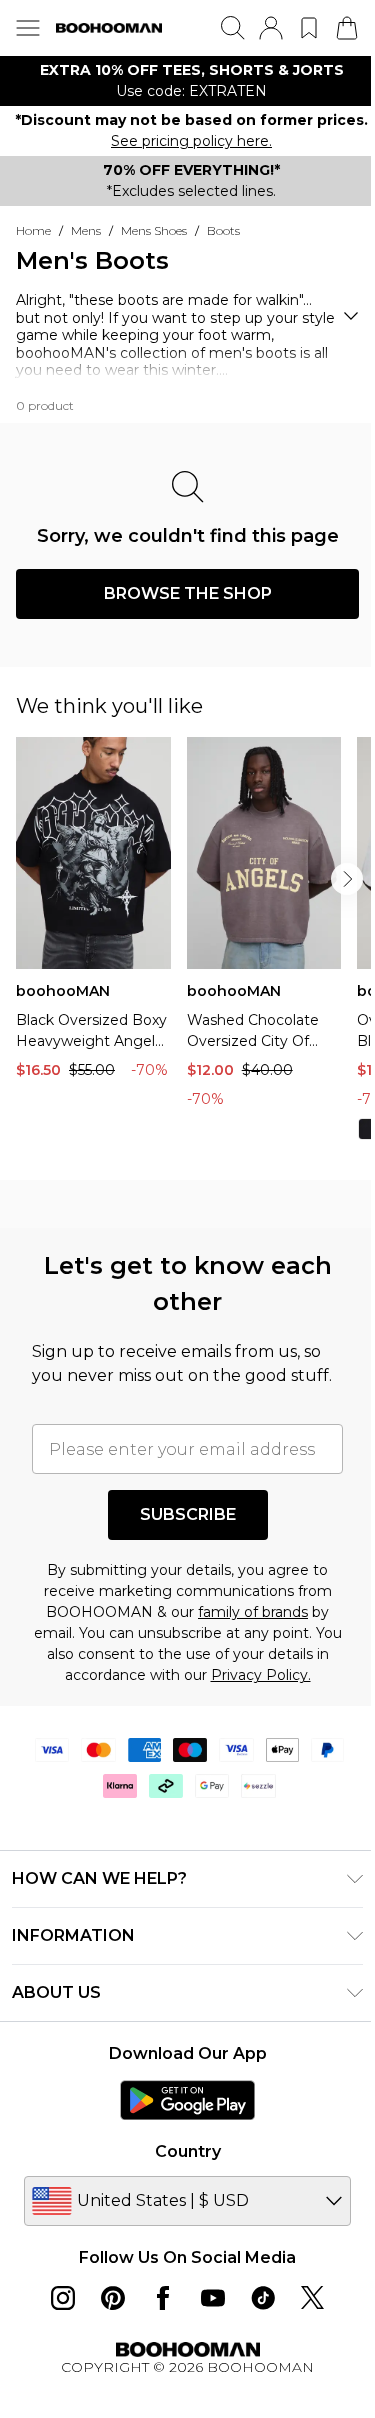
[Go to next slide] (347, 879)
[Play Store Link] (187, 2100)
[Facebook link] (163, 2298)
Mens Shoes (154, 230)
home (33, 230)
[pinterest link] (113, 2298)
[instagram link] (63, 2298)
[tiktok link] (263, 2298)
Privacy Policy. (261, 1675)
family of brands (253, 1612)
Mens (86, 230)
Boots (223, 230)
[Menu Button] (28, 28)
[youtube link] (213, 2298)
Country (188, 2151)
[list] (187, 81)
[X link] (313, 2298)
